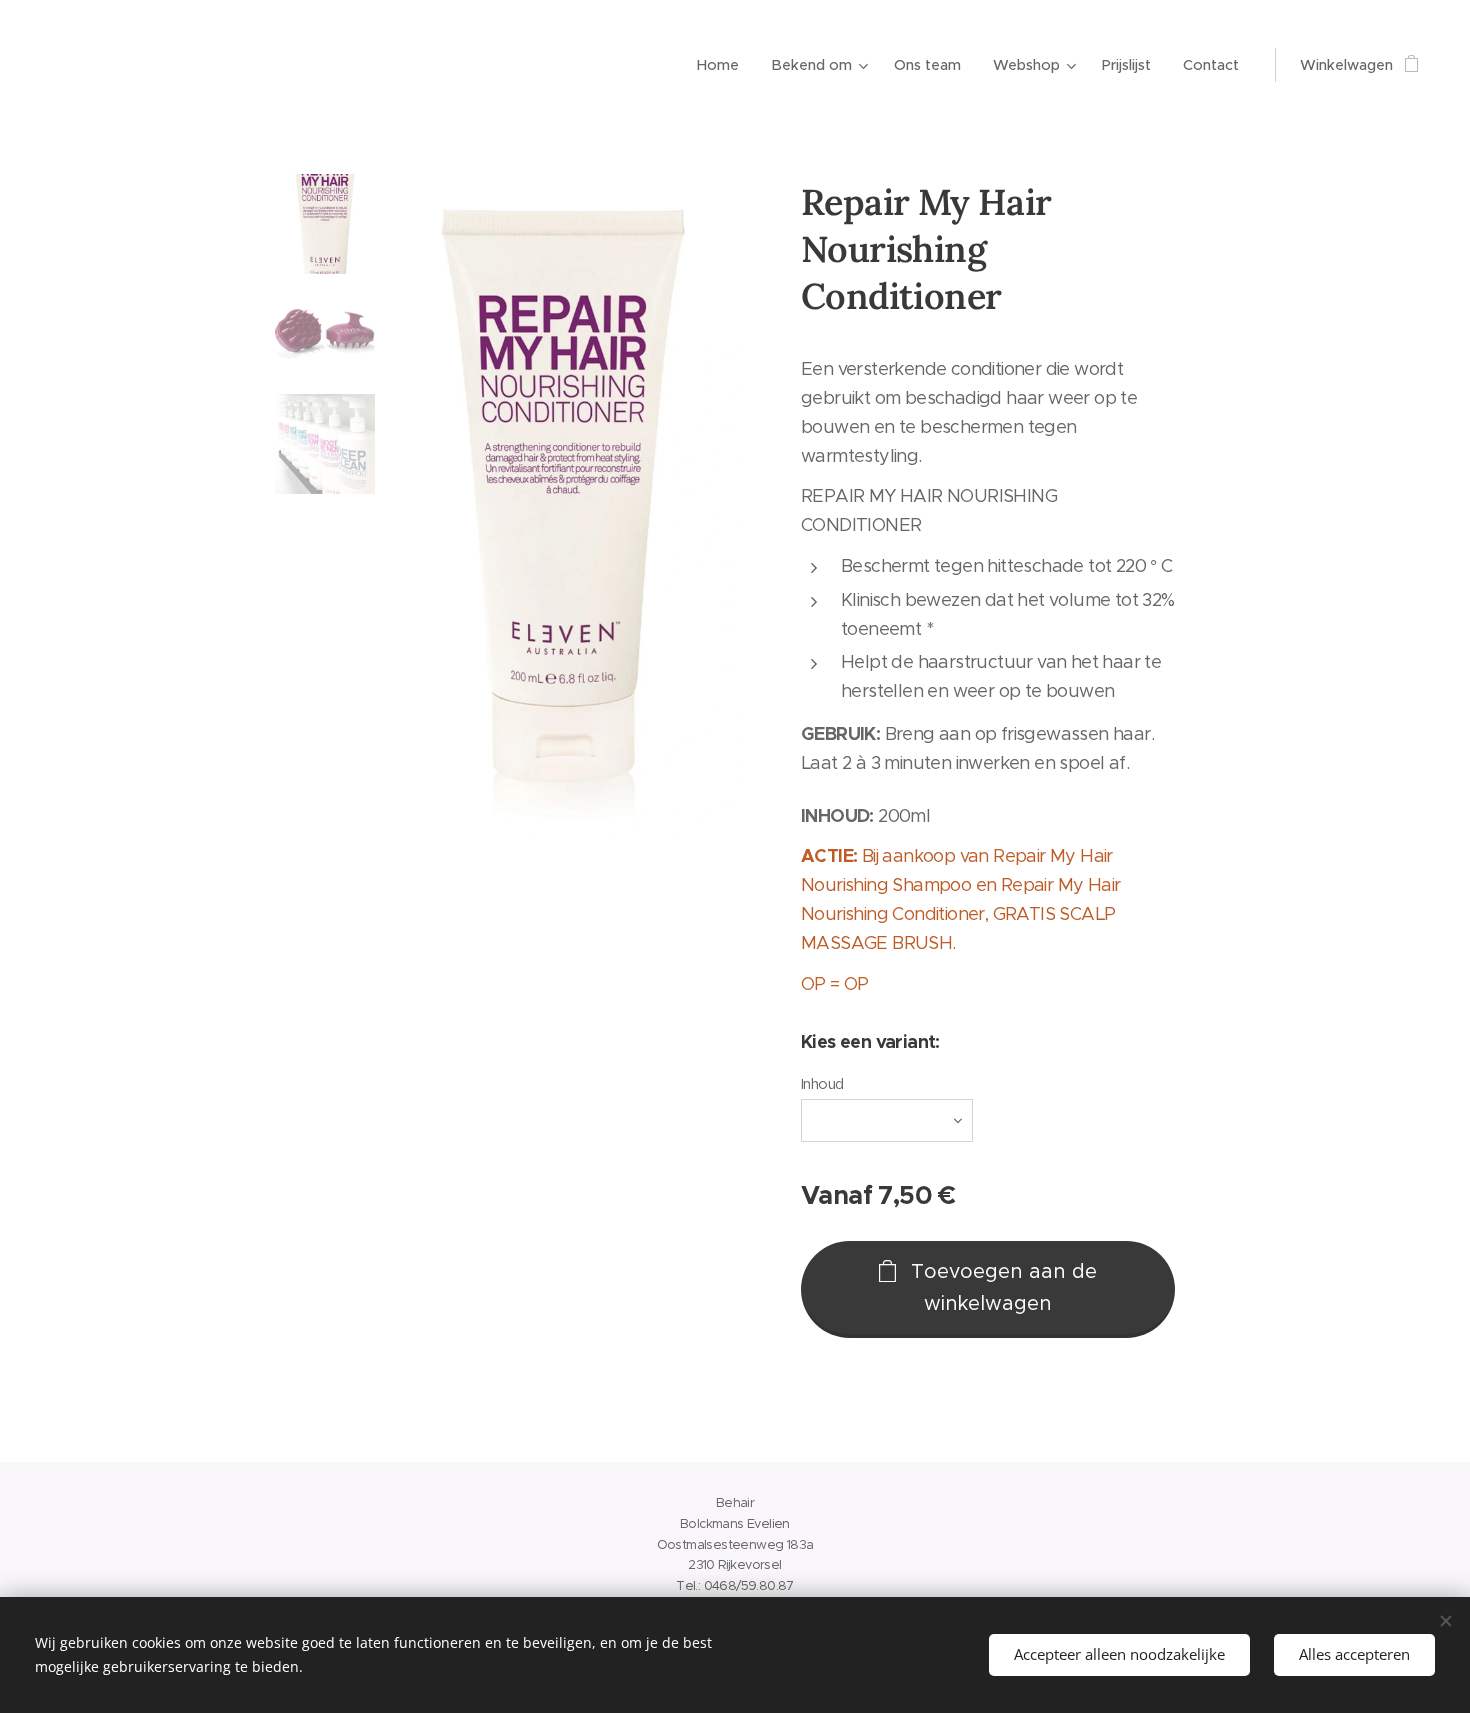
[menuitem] (723, 65)
